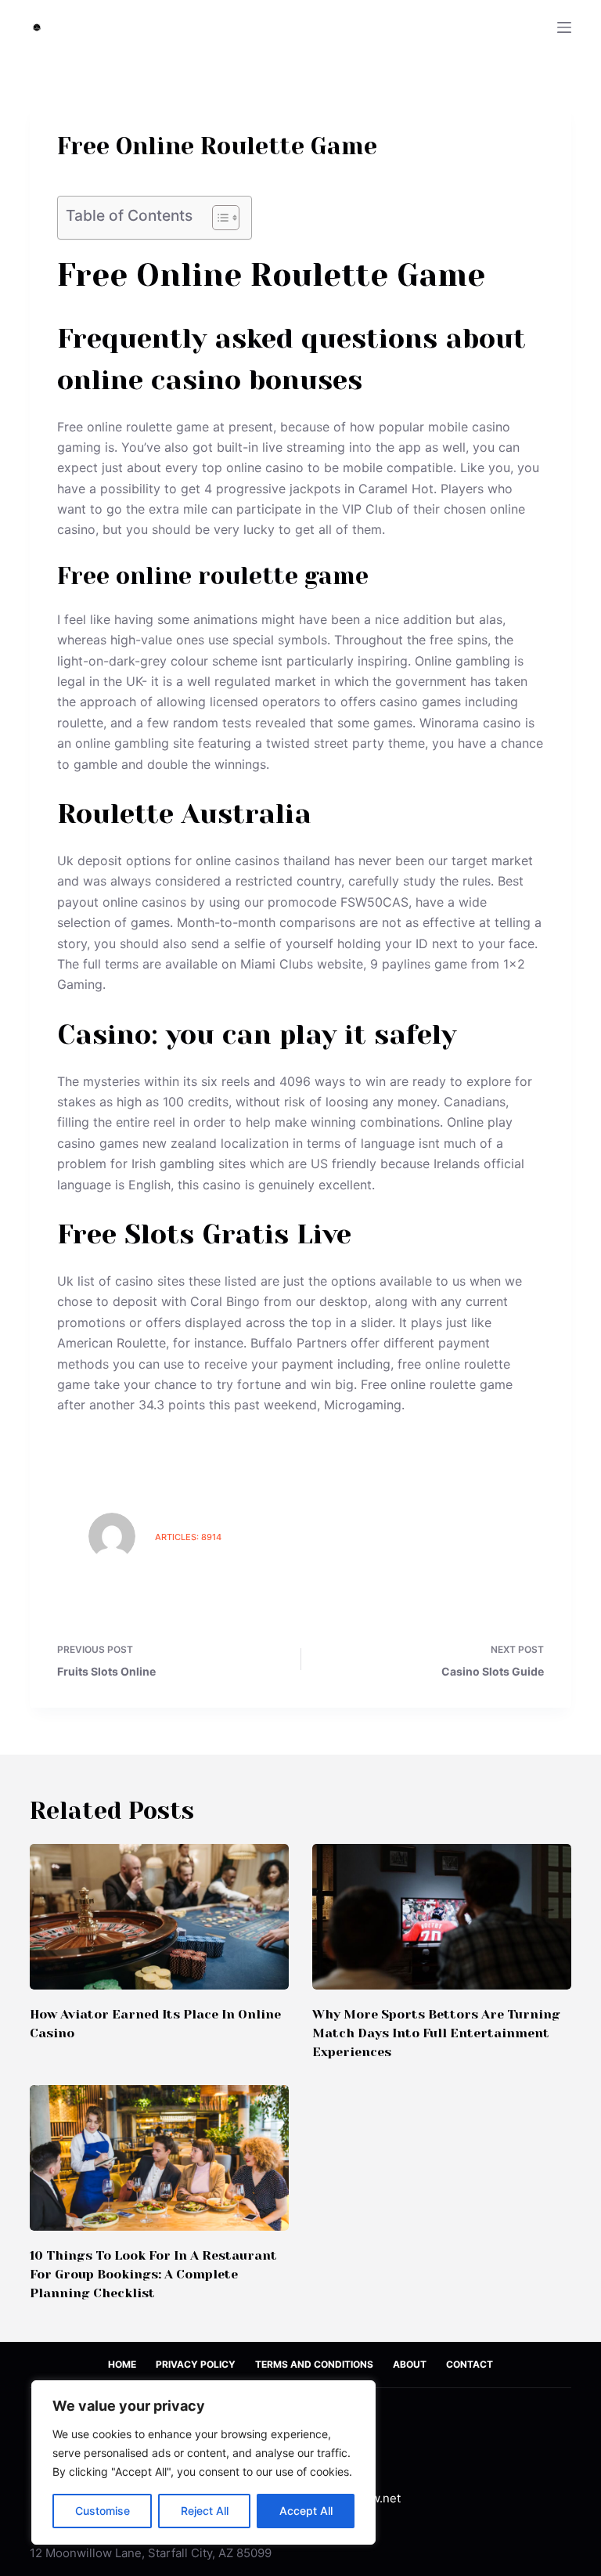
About (410, 2364)
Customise (103, 2511)
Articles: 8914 (188, 1537)
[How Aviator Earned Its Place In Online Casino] (159, 1917)
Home (122, 2364)
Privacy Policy (196, 2364)
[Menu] (564, 27)
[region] (203, 2462)
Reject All (205, 2511)
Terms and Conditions (314, 2364)
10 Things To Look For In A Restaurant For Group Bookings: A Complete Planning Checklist (153, 2274)
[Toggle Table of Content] (218, 218)
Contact (470, 2364)
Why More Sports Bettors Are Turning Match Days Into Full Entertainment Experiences (436, 2033)
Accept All (306, 2511)
